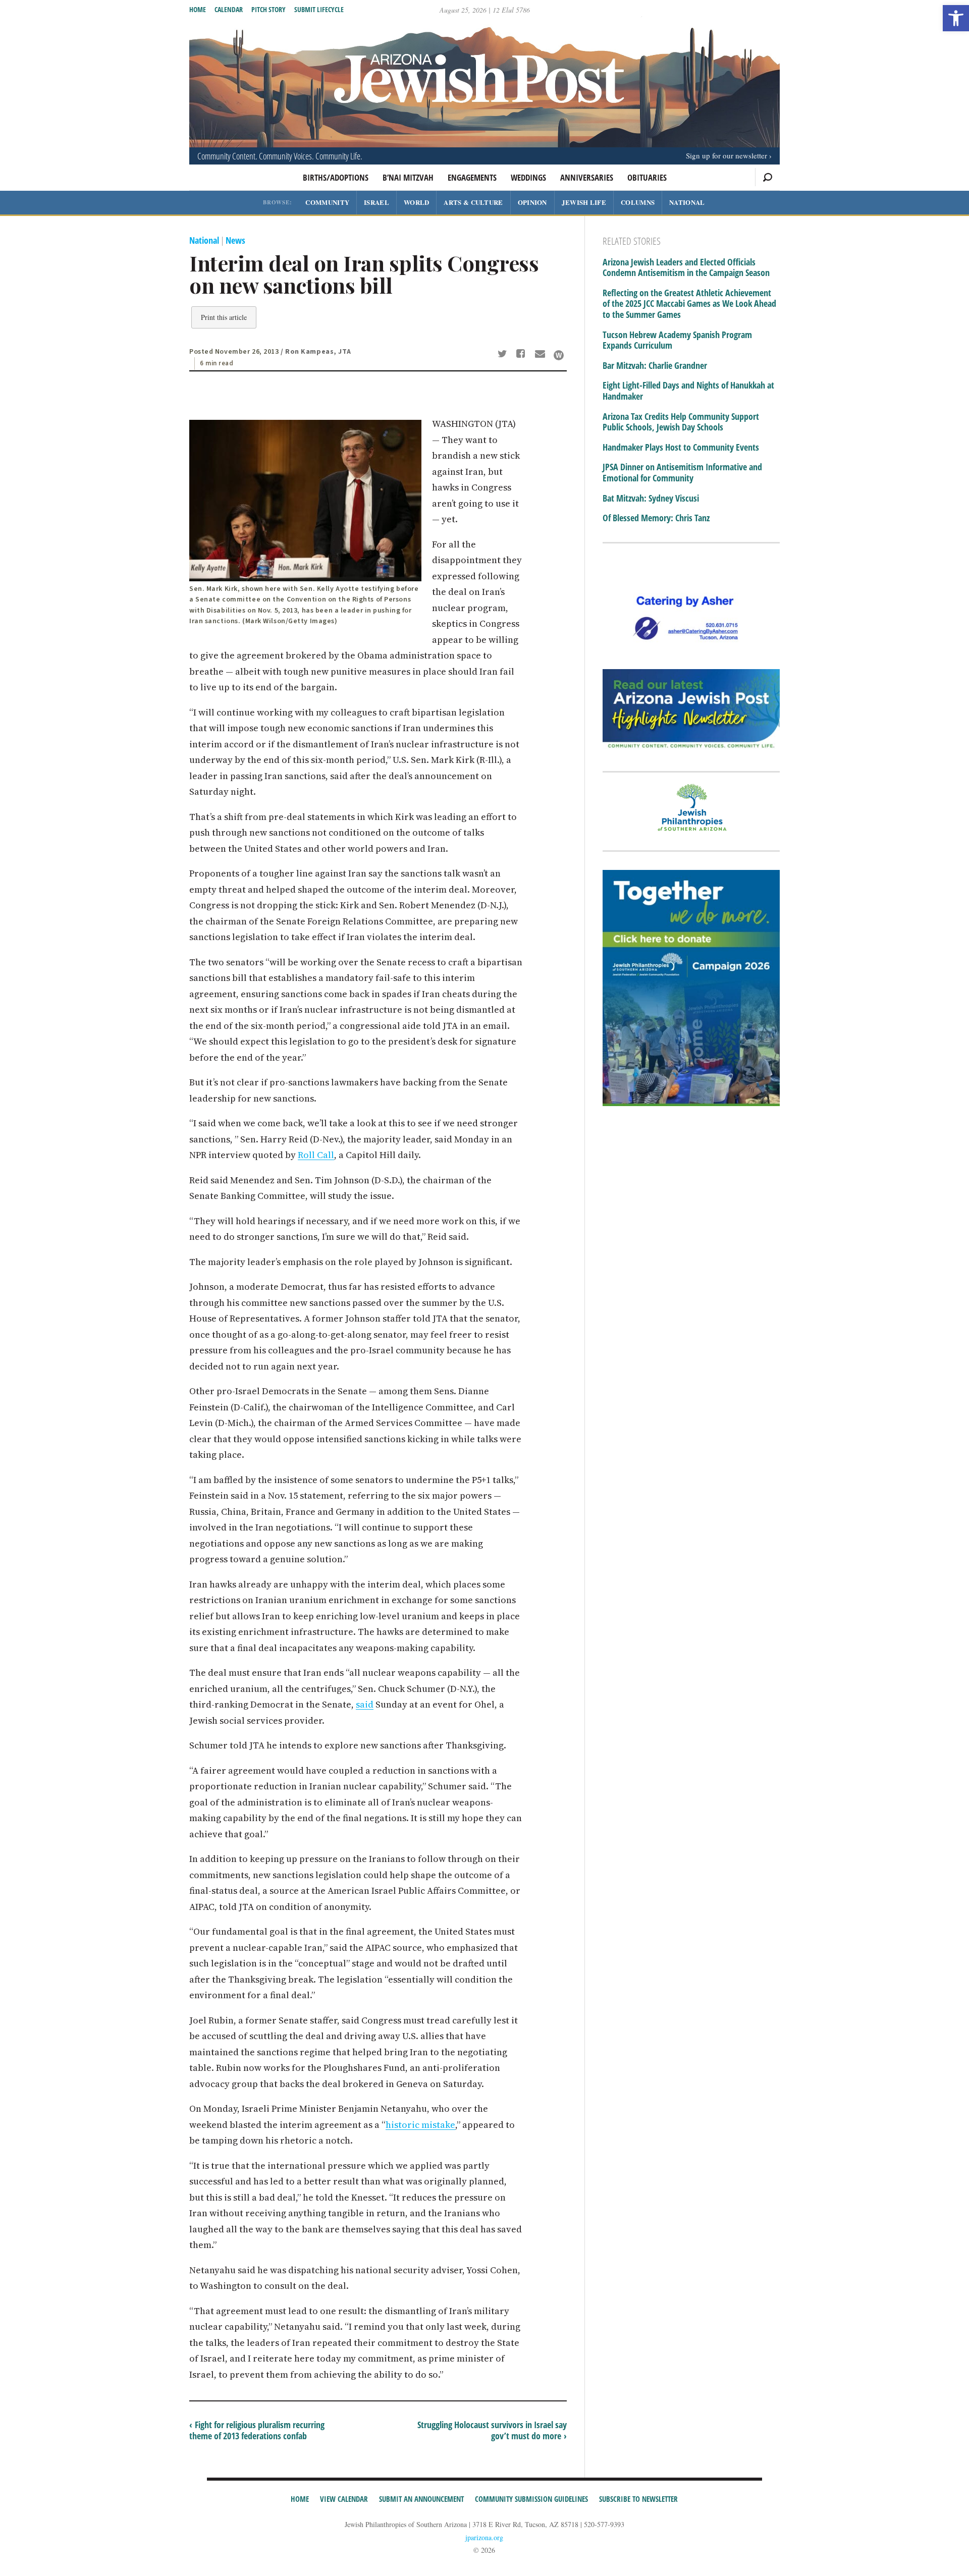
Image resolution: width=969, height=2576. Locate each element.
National (687, 202)
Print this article (224, 317)
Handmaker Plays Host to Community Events (681, 448)
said (365, 1704)
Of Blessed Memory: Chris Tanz (656, 518)
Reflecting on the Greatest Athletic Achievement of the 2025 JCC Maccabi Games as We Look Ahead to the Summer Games (689, 304)
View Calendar (344, 2499)
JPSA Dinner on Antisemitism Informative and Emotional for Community (682, 473)
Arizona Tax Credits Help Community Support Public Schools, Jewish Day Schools (681, 422)
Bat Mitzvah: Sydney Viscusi (651, 499)
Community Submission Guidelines (531, 2499)
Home (198, 9)
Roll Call (316, 1155)
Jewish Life (584, 202)
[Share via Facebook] (523, 355)
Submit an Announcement (421, 2499)
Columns (638, 202)
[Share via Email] (541, 355)
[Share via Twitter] (504, 355)
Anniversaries (587, 177)
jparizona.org (484, 2537)
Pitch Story (268, 9)
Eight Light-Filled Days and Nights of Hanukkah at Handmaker (688, 391)
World (417, 202)
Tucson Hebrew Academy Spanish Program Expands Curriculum (677, 340)
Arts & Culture (473, 202)
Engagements (472, 177)
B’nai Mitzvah (408, 177)
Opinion (532, 202)
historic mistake (420, 2125)
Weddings (528, 177)
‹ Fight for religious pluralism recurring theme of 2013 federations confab (257, 2430)
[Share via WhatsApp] (559, 355)
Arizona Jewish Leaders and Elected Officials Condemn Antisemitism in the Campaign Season (686, 268)
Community (327, 202)
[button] (956, 18)
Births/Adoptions (336, 177)
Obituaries (647, 177)
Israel (376, 202)
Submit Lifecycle (319, 9)
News (235, 240)
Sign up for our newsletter (726, 155)
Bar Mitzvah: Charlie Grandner (655, 366)
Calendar (229, 9)
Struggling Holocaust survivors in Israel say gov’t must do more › (492, 2430)
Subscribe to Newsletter (638, 2499)
